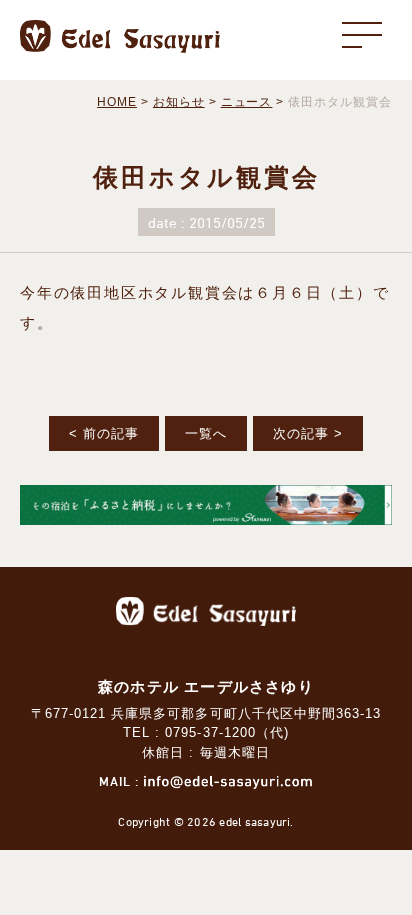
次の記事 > (308, 433)
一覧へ (206, 433)
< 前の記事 (104, 433)
